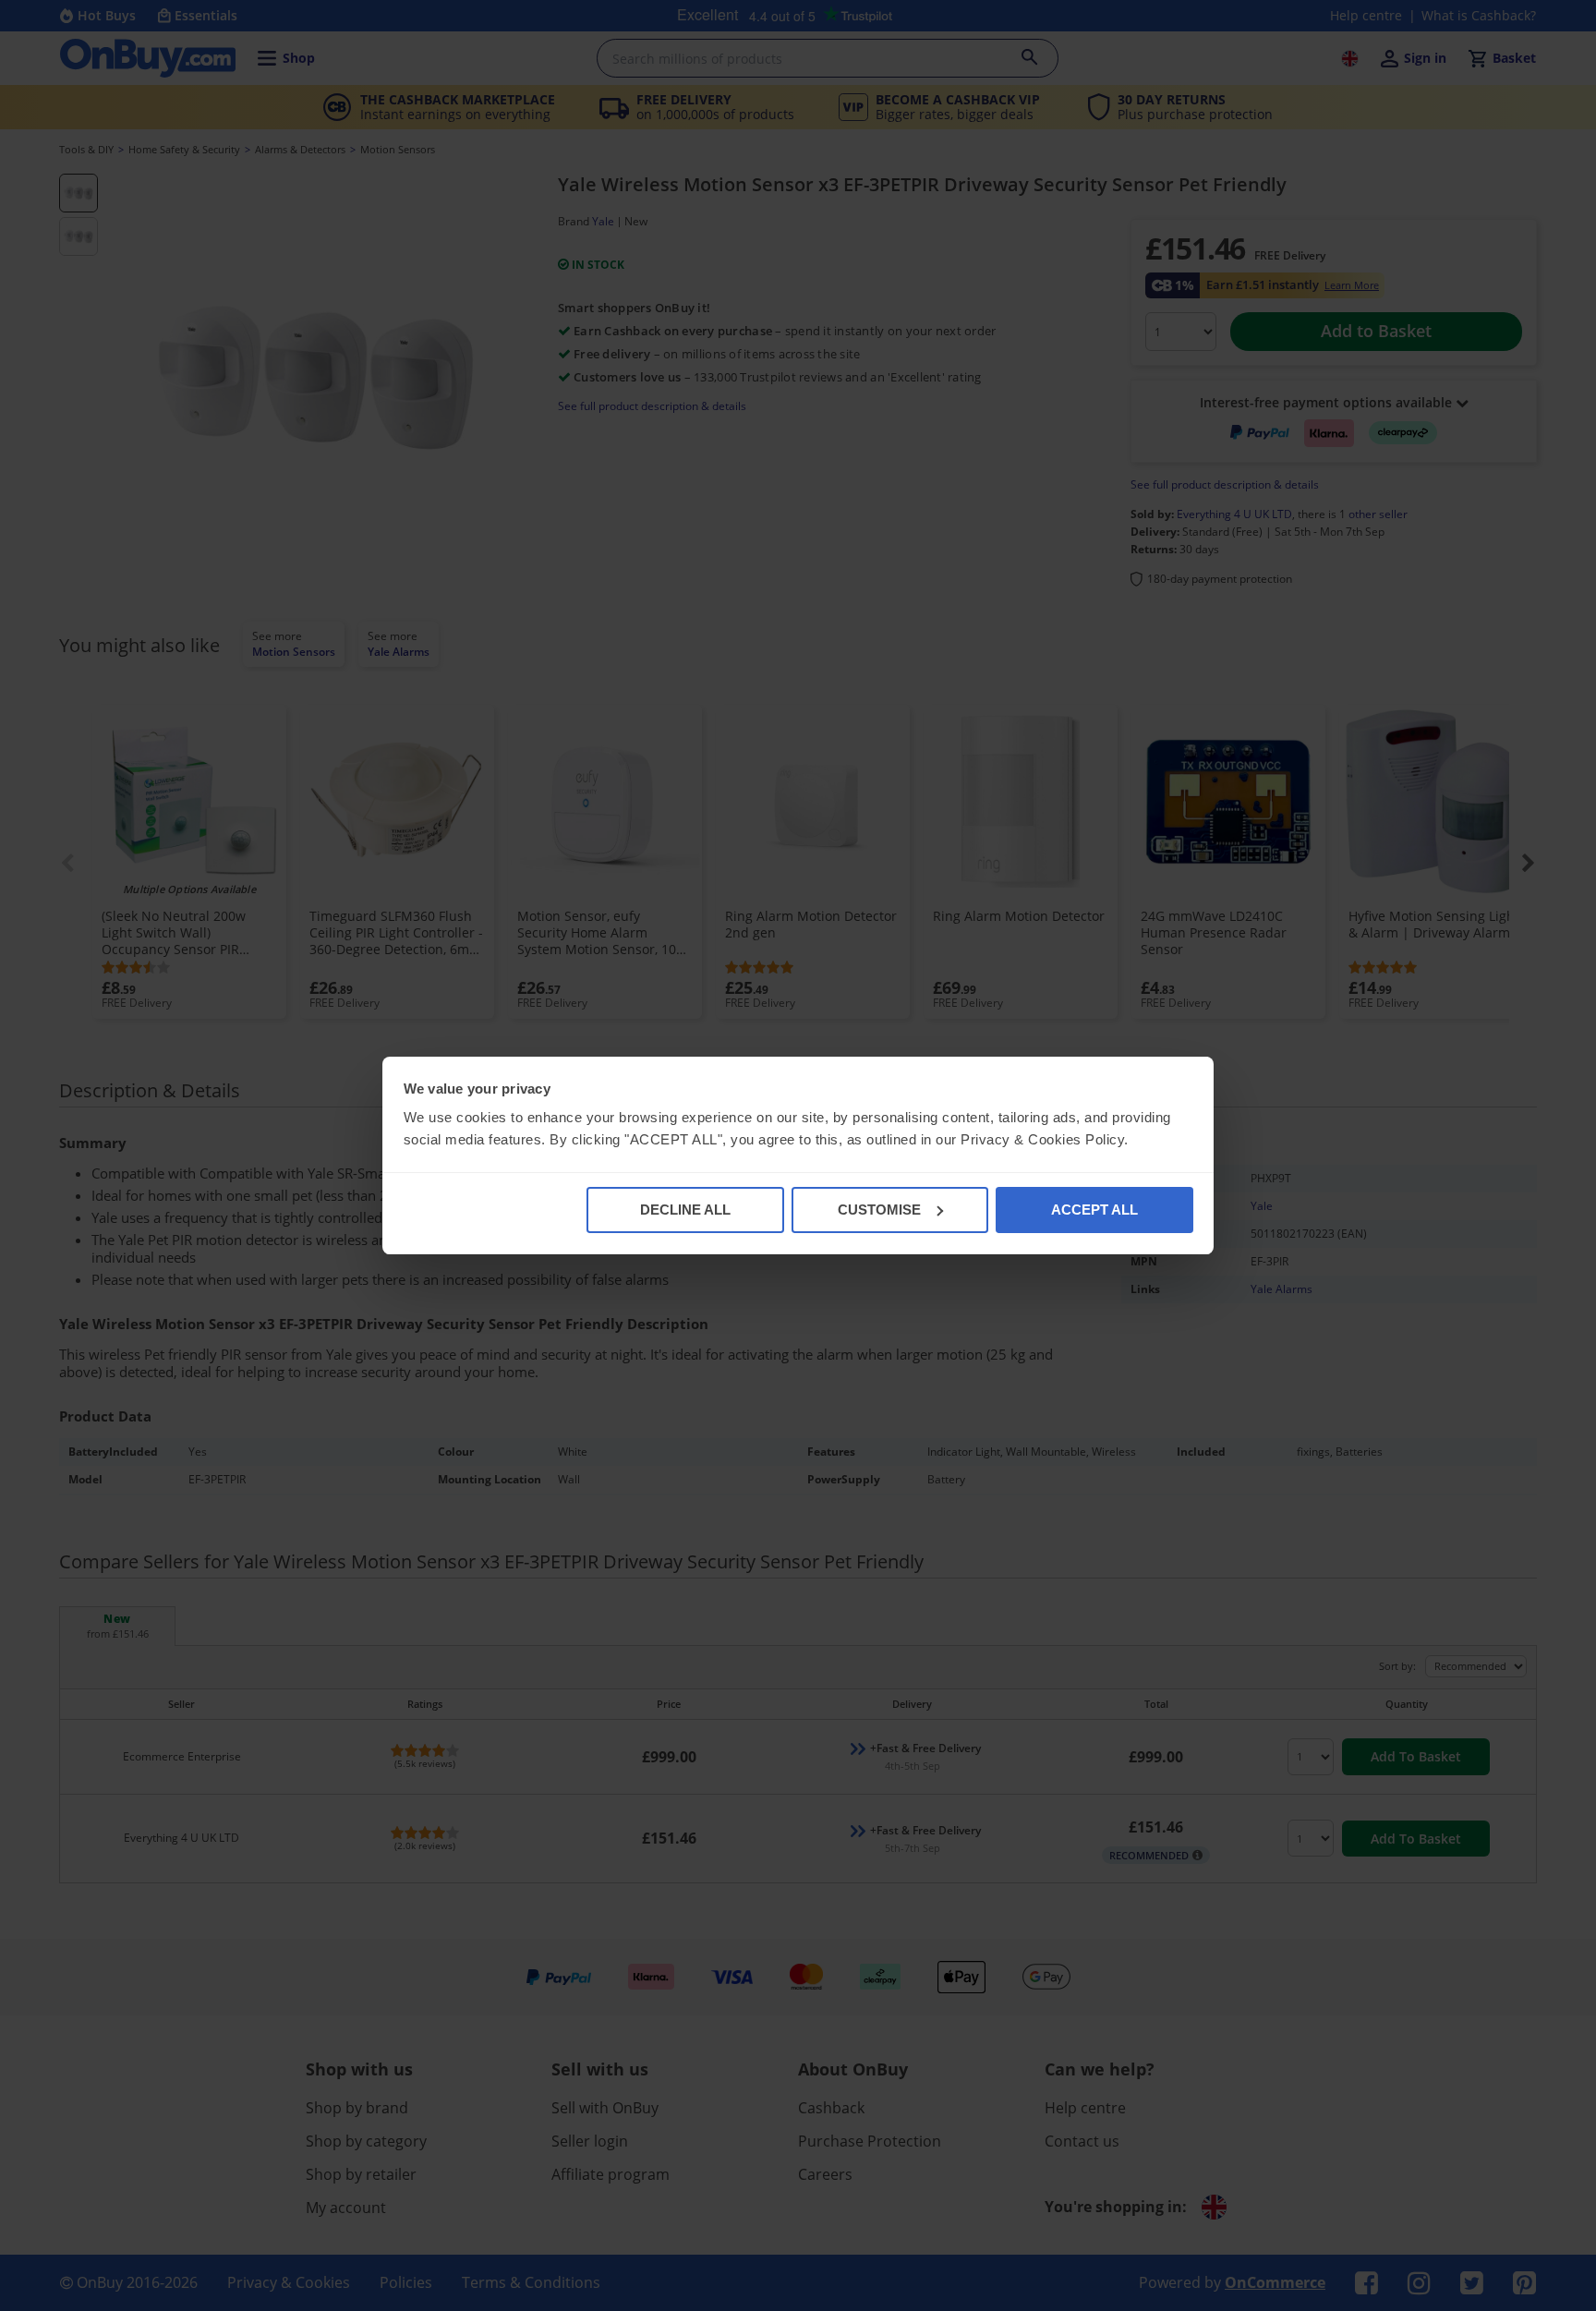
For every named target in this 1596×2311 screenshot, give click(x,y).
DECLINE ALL (685, 1210)
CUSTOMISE (879, 1210)
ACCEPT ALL (1094, 1210)
